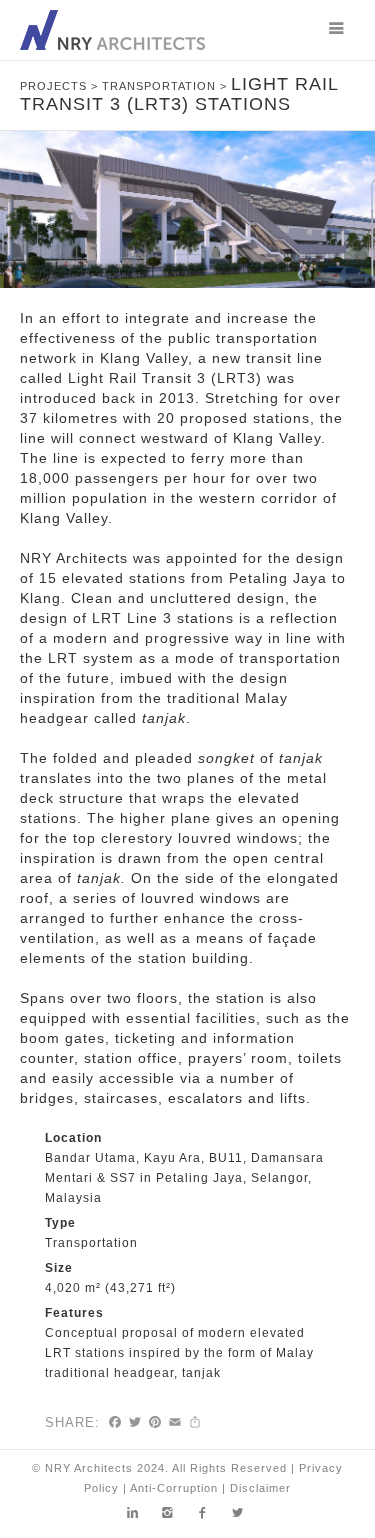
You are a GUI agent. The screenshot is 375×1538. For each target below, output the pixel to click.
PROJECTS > (61, 86)
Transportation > (166, 86)
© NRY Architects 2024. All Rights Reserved (159, 1468)
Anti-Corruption (174, 1488)
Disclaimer (260, 1488)
